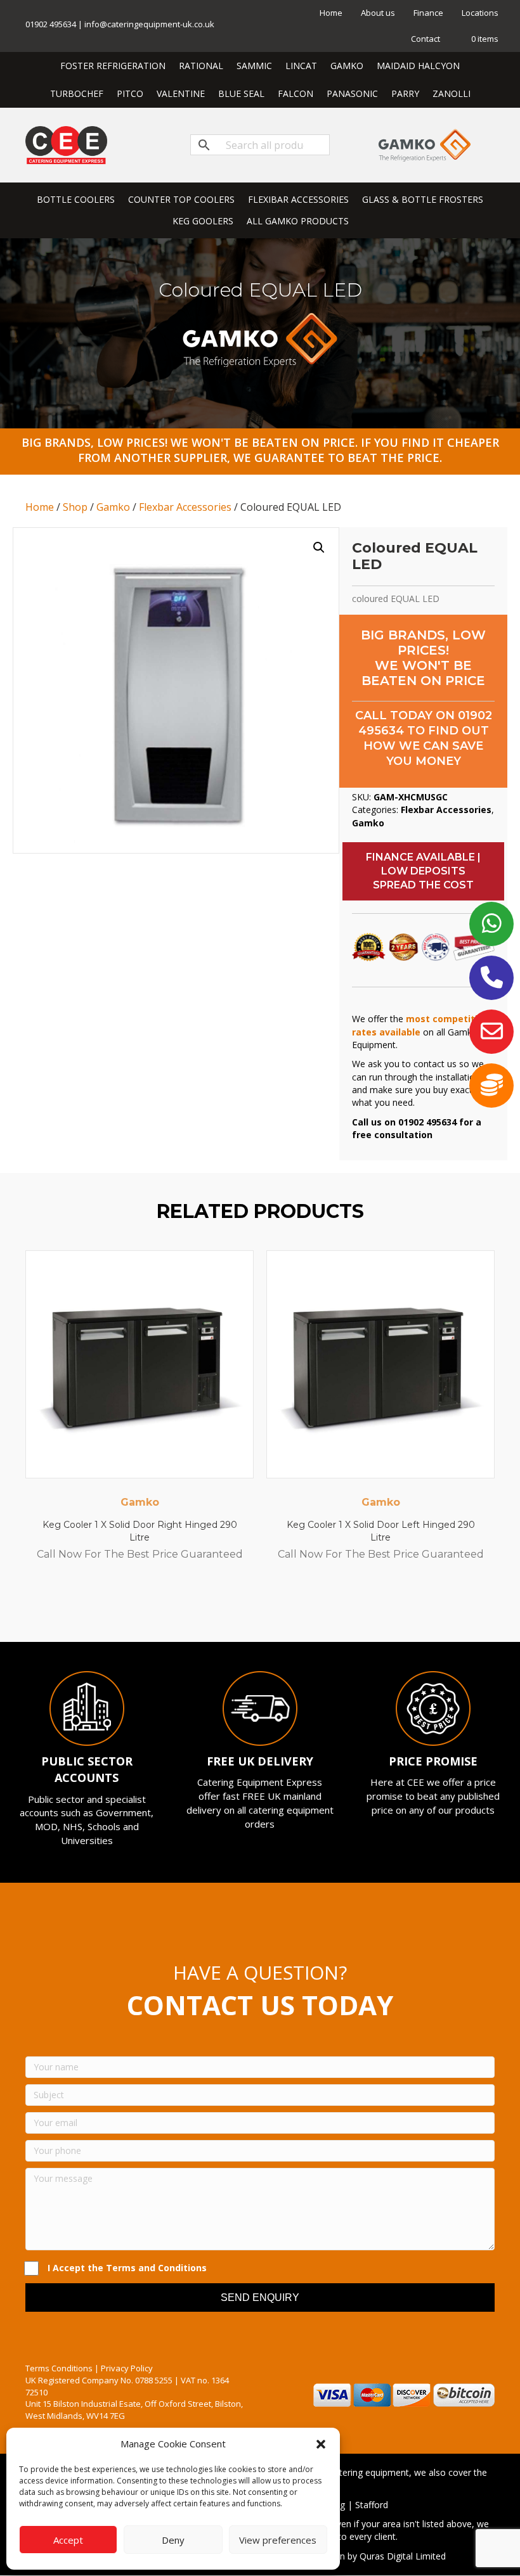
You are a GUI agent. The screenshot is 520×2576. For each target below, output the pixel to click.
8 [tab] (304, 1607)
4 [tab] (254, 1607)
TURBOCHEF (77, 93)
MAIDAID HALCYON (418, 66)
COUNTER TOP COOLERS (181, 199)
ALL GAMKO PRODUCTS (298, 221)
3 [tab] (241, 1607)
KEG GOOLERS (203, 221)
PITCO (130, 93)
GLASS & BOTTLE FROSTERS (423, 199)
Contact (426, 39)
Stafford (372, 2505)
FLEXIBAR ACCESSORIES (298, 199)
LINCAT (301, 66)
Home (331, 13)
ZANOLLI (452, 93)
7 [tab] (292, 1607)
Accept (68, 2540)
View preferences (278, 2540)
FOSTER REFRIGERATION (113, 66)
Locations (480, 13)
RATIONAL (201, 66)
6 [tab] (279, 1607)
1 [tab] (216, 1607)
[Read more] (241, 1272)
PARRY (405, 93)
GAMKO (347, 66)
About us (378, 13)
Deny (173, 2540)
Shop (75, 507)
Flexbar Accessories (185, 507)
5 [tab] (266, 1607)
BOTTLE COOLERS (76, 199)
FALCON (296, 93)
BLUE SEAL (241, 93)
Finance (428, 13)
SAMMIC (254, 66)
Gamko (113, 507)
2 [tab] (228, 1607)
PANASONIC (352, 93)
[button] (321, 2444)
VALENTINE (181, 93)
